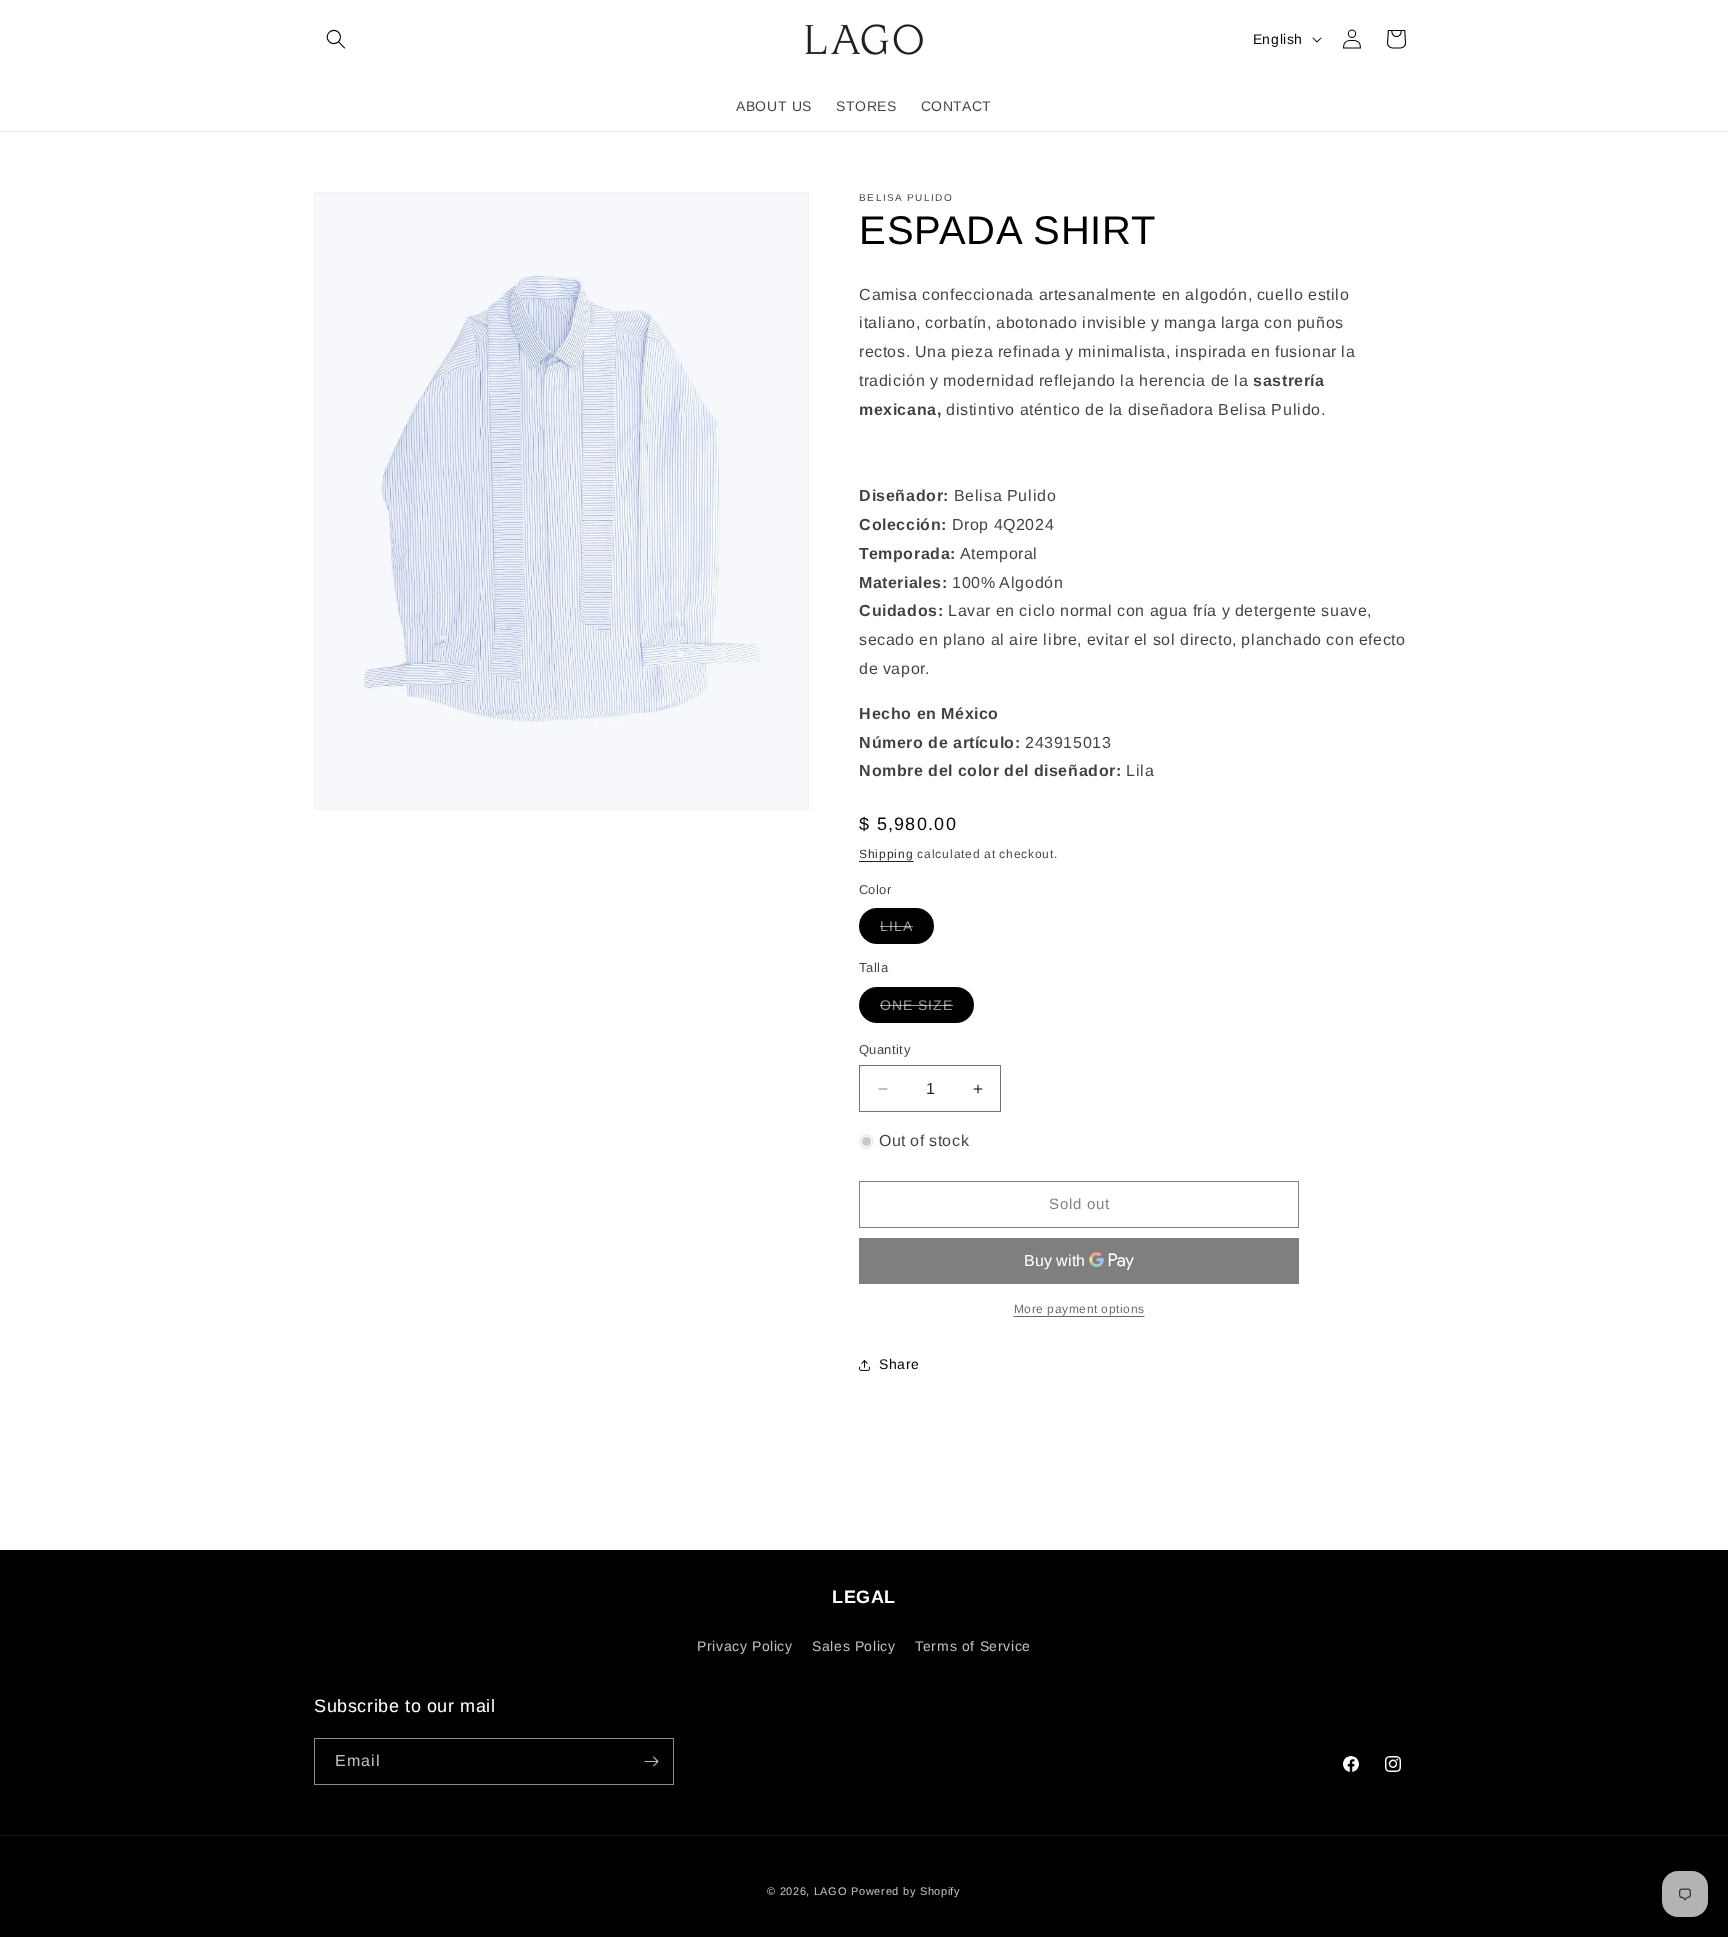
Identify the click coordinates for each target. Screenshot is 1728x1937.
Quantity (885, 1049)
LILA (907, 930)
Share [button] (899, 1364)
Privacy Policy (744, 1646)
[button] (336, 39)
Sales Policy (853, 1646)
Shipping (886, 854)
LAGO (831, 1891)
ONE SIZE (927, 1009)
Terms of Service (973, 1646)
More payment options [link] (1079, 1309)
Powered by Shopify (906, 1891)
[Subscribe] (651, 1761)
